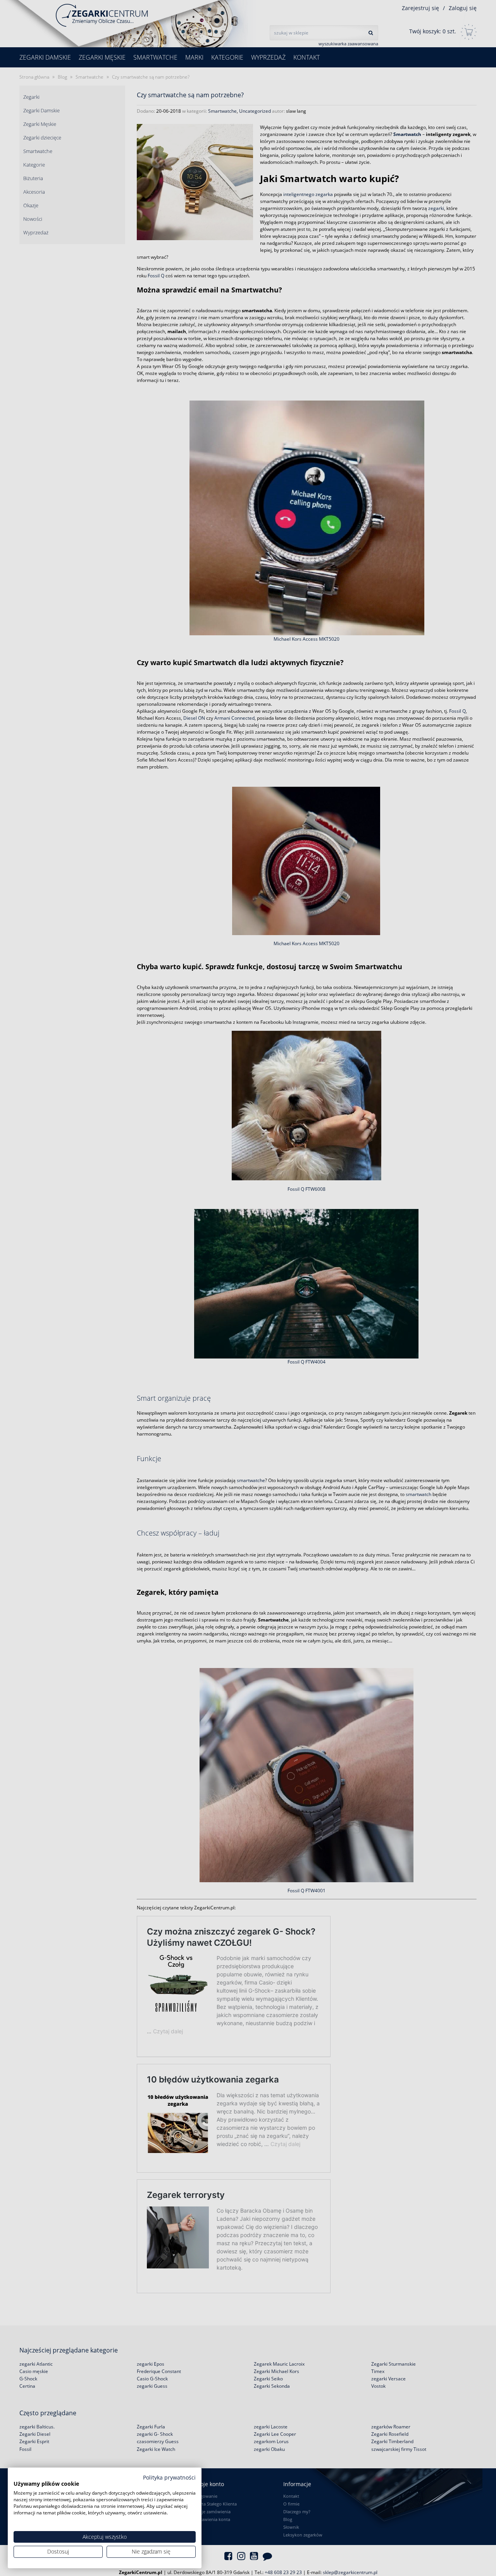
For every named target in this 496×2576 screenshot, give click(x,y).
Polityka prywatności (169, 2477)
